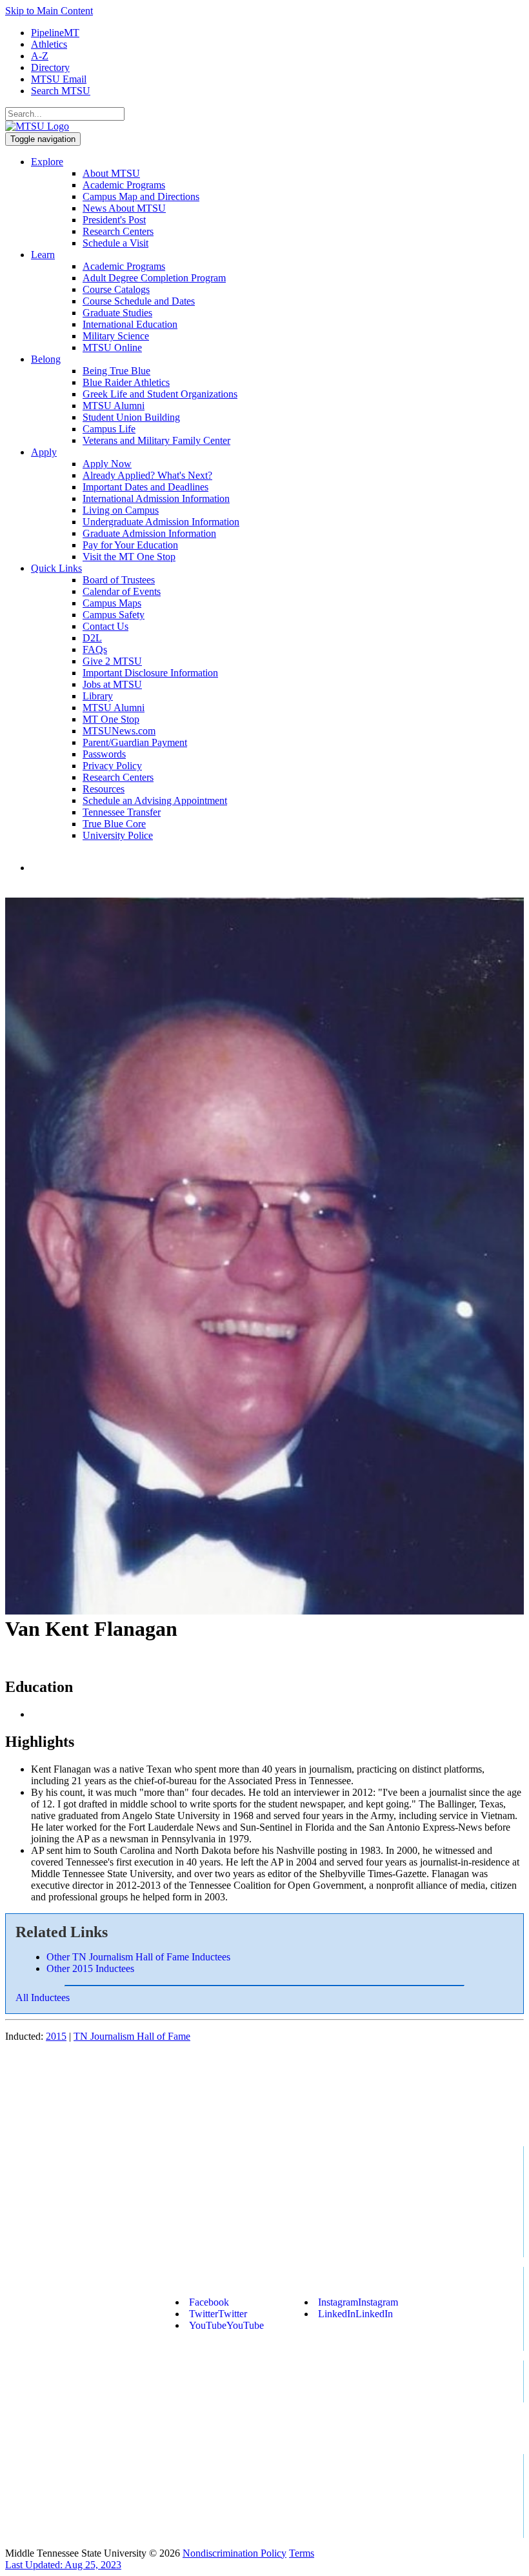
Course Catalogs (116, 289)
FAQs (95, 649)
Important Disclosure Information (150, 673)
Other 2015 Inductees (90, 1968)
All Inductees (43, 1997)
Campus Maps (112, 603)
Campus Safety (114, 615)
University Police (118, 835)
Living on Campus (121, 510)
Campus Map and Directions (141, 196)
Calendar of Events (122, 591)
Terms (302, 2553)
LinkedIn (355, 2314)
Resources (104, 789)
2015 (56, 2036)
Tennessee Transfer (122, 812)
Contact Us (105, 626)
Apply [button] (44, 452)
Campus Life (109, 429)
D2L (92, 638)
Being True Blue (116, 371)
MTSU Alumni (114, 406)
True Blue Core (114, 824)
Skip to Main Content (49, 11)
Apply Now (107, 464)
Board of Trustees (119, 580)
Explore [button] (47, 162)
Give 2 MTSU (112, 661)
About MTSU (111, 173)
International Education (130, 324)
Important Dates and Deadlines (145, 487)
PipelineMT (55, 33)
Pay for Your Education (130, 545)
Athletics (49, 44)
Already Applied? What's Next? (147, 475)
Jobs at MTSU (112, 684)
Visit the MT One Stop (129, 557)
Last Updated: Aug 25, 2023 (63, 2565)
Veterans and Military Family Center (156, 440)
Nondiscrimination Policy (235, 2553)
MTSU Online (112, 347)
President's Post (114, 220)
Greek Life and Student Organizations (160, 394)
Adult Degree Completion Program (154, 278)
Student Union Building (131, 417)
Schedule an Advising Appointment (155, 800)
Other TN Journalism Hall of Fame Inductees (138, 1957)
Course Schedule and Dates (139, 301)
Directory (50, 67)
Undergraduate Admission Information (161, 522)
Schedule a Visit (115, 243)
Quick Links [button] (56, 568)
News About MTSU (124, 208)
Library (98, 696)
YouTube (226, 2325)
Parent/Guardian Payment (135, 742)
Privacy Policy (112, 766)
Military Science (116, 336)
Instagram (358, 2302)
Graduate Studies (117, 313)
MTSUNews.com (119, 731)
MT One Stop (111, 719)
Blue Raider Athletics (126, 382)
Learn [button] (43, 255)
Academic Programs (124, 185)
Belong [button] (46, 359)
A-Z (40, 56)
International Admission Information (156, 498)
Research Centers (118, 231)
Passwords (104, 754)
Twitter (218, 2314)
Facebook (209, 2302)
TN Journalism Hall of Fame (132, 2036)
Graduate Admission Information (149, 533)
